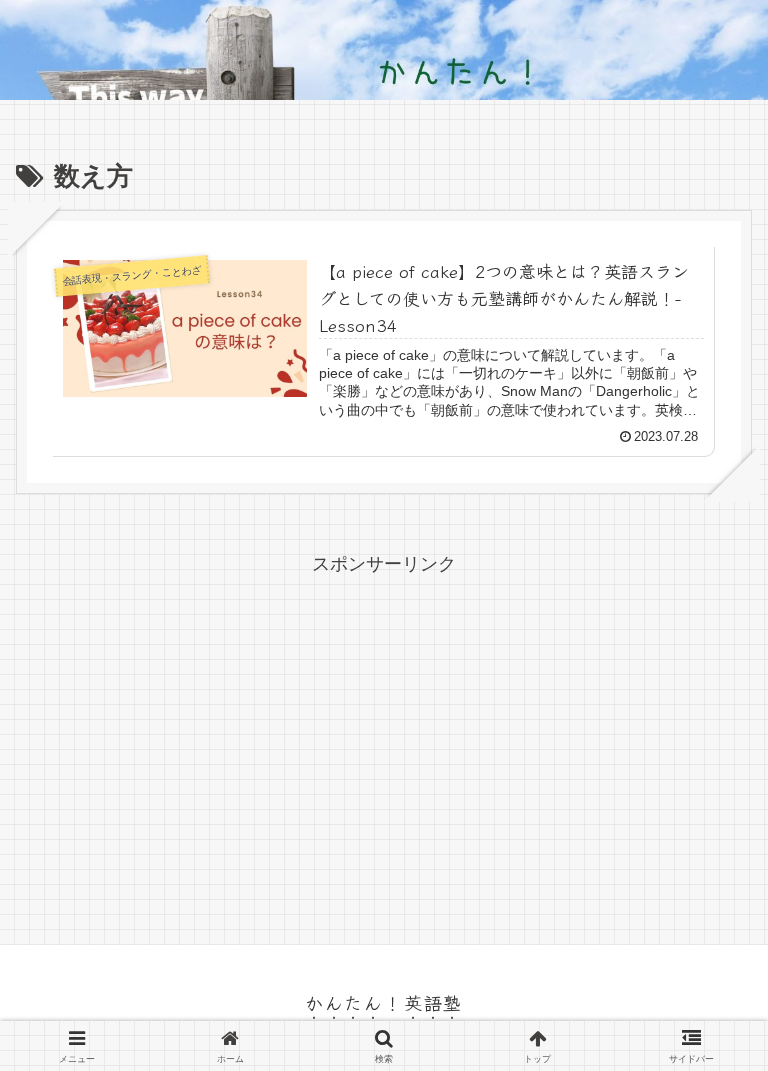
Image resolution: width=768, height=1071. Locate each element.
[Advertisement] (384, 720)
